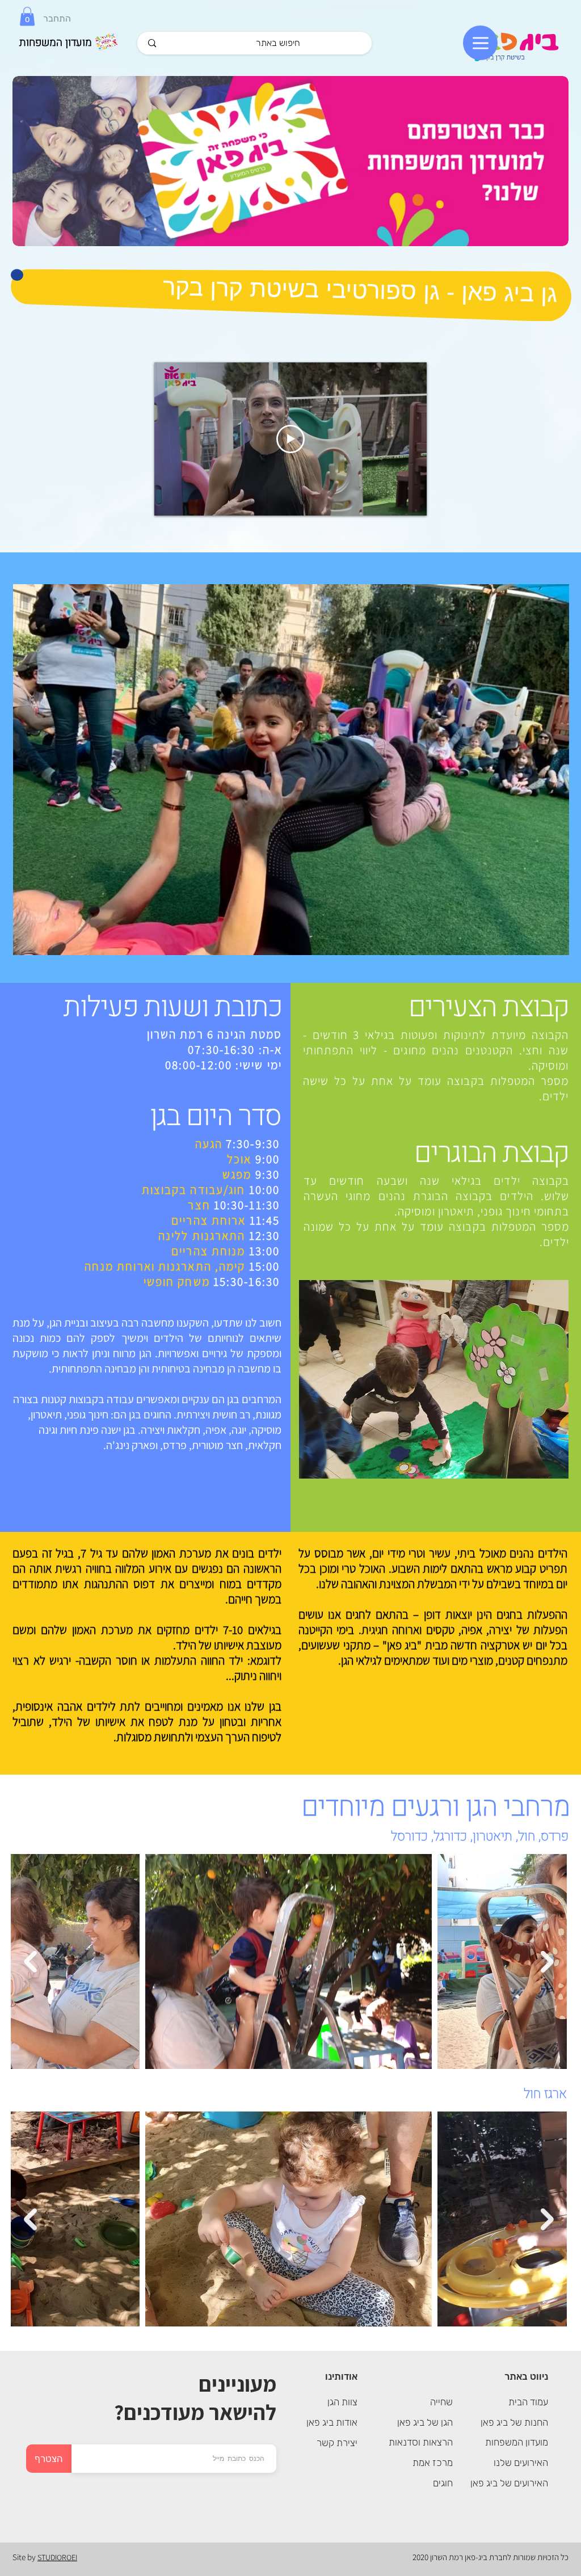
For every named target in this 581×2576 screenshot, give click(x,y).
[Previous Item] (30, 1962)
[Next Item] (547, 1962)
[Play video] (290, 439)
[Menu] (480, 43)
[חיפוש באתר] (152, 43)
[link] (27, 16)
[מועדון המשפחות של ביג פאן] (290, 161)
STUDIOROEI (57, 2557)
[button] (291, 770)
